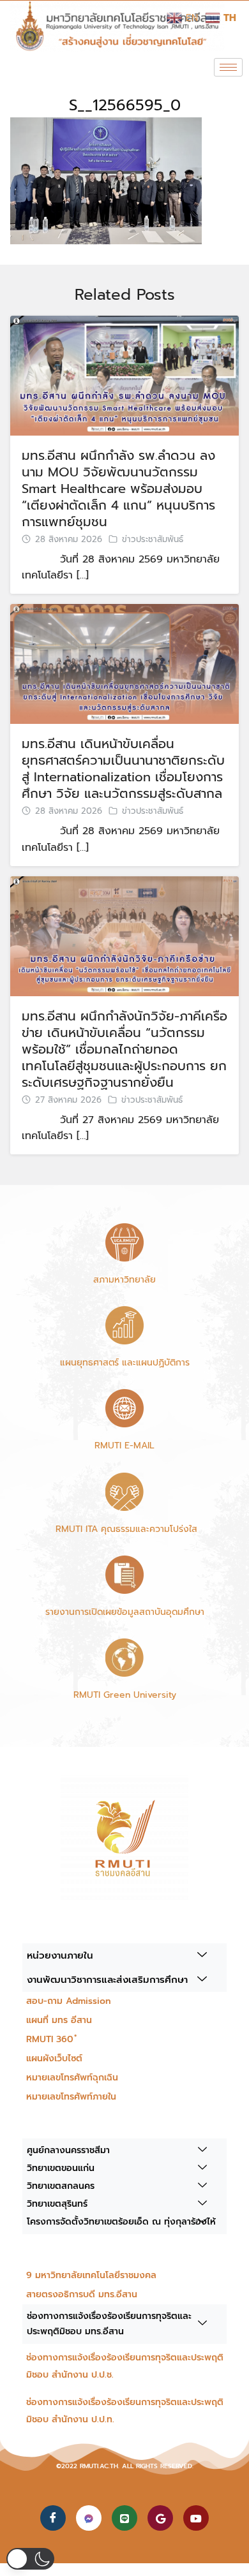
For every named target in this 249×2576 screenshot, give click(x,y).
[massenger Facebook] (89, 2518)
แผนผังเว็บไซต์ (54, 2058)
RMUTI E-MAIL (124, 1446)
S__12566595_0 (125, 105)
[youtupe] (196, 2518)
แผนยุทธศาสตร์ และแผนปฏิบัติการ (125, 1363)
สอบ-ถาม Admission (69, 2001)
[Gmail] (160, 2518)
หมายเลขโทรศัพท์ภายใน (71, 2097)
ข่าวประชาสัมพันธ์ (153, 540)
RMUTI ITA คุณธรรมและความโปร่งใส (125, 1529)
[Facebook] (53, 2518)
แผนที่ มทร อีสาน (59, 2020)
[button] (30, 2559)
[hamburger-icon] (228, 67)
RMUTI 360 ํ (51, 2039)
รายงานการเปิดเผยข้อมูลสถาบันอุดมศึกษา (125, 1612)
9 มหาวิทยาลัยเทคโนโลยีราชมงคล (91, 2275)
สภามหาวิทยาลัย (124, 1280)
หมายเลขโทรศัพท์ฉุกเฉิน (72, 2078)
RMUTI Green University (125, 1695)
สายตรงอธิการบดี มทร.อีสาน (82, 2294)
